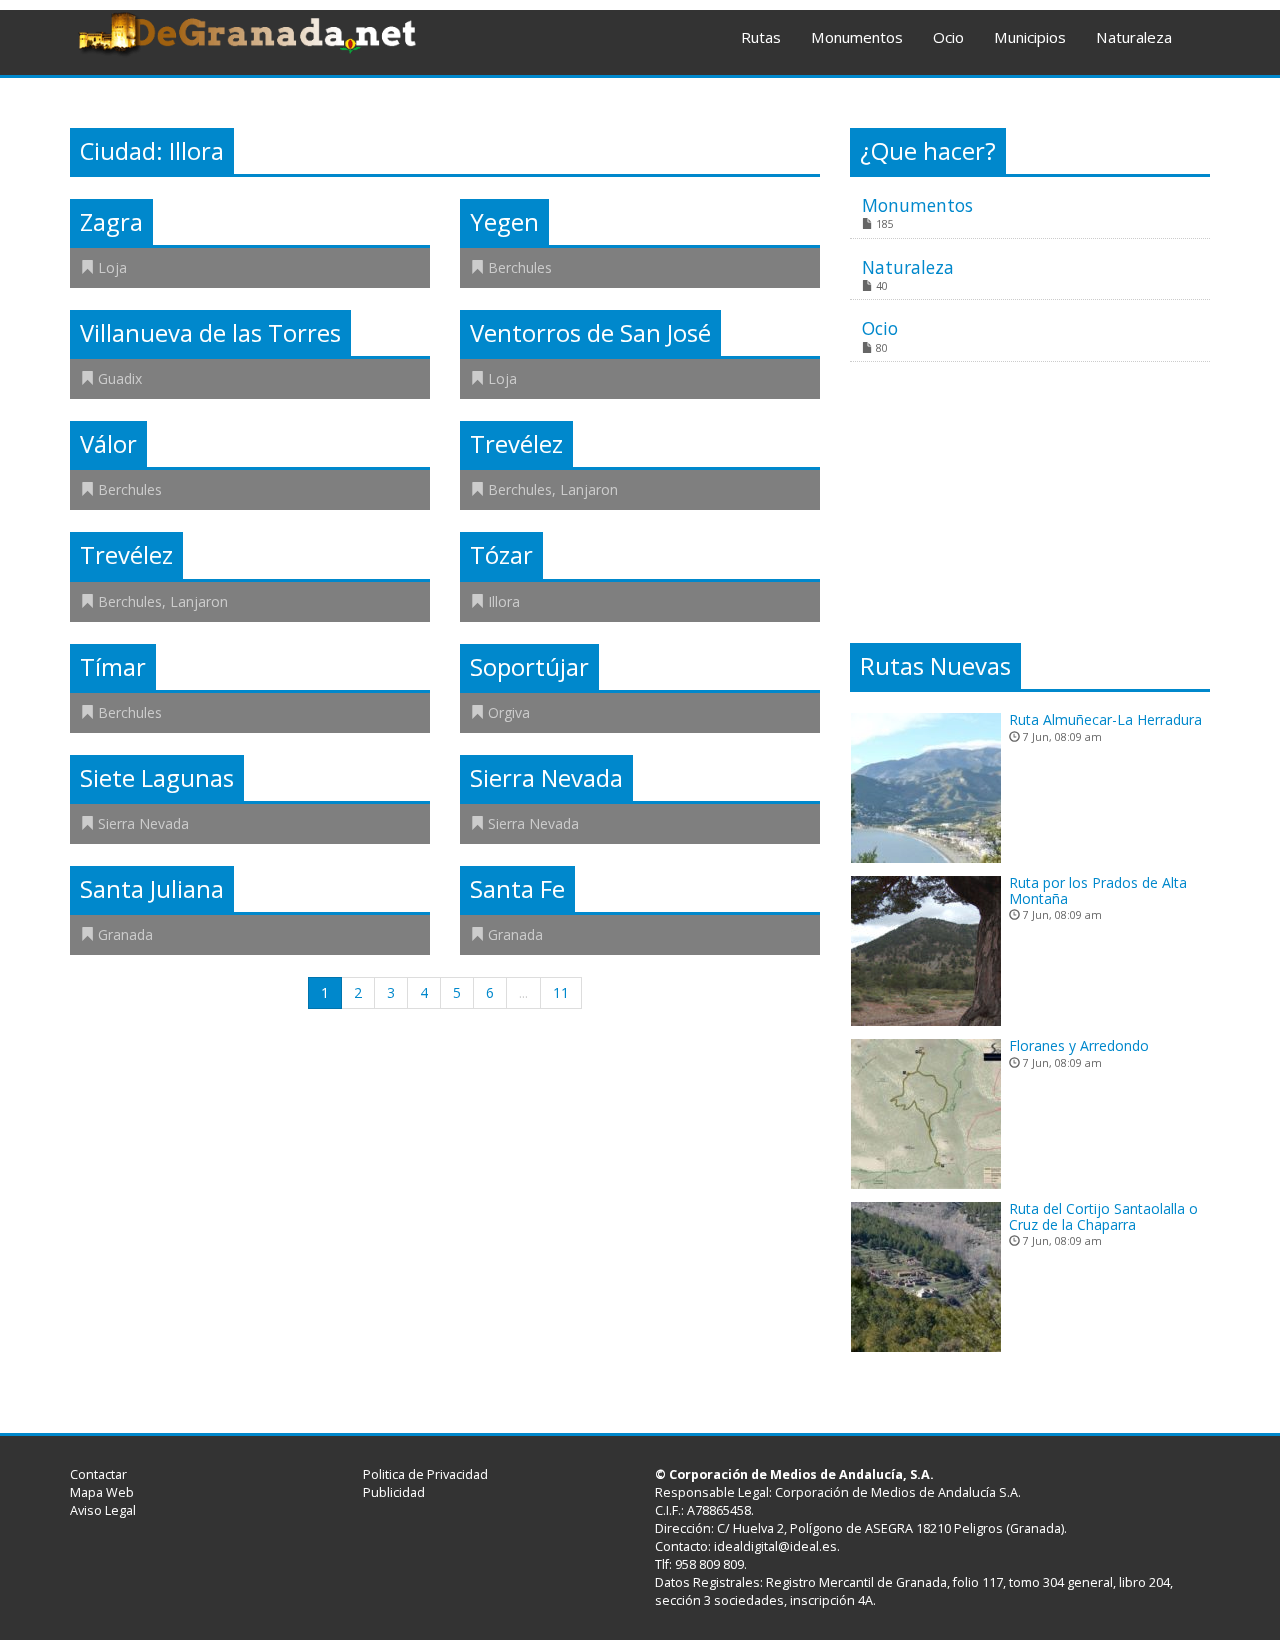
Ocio (948, 37)
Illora (504, 601)
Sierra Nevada (143, 823)
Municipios (1030, 37)
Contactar (98, 1474)
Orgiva (509, 712)
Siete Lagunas (157, 778)
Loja (112, 267)
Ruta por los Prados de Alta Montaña (1098, 890)
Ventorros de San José (590, 333)
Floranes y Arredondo (1079, 1045)
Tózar (501, 555)
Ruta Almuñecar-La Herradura (1105, 719)
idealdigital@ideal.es (775, 1546)
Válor (108, 444)
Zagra (111, 222)
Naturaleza (1134, 37)
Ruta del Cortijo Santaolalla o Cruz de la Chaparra (1103, 1216)
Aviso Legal (103, 1510)
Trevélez (516, 444)
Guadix (120, 378)
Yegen (504, 222)
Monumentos (857, 37)
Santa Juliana (152, 889)
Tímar (113, 667)
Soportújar (529, 667)
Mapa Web (102, 1492)
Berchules (520, 267)
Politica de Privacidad (425, 1474)
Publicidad (394, 1492)
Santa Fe (517, 889)
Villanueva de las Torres (210, 333)
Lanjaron (589, 489)
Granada (125, 934)
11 (561, 992)
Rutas (761, 37)
